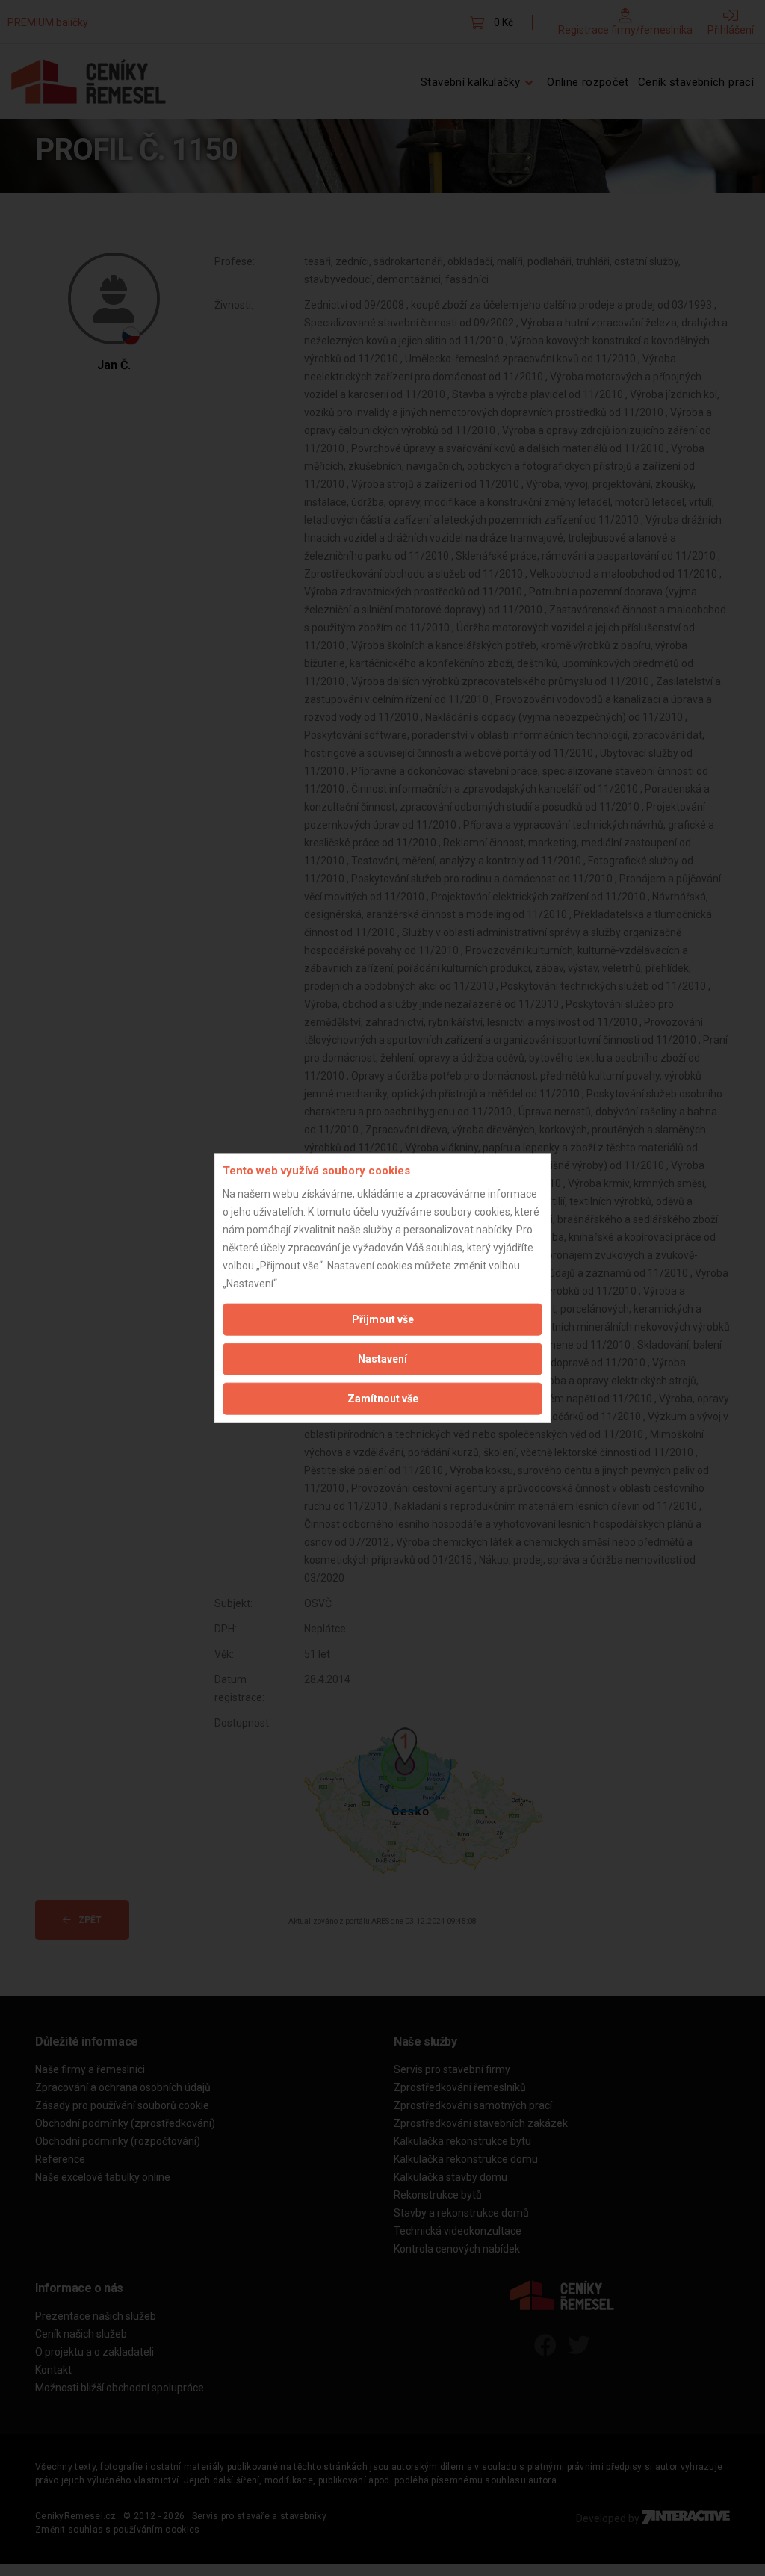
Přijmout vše (383, 1319)
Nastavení (382, 1358)
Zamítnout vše (383, 1398)
